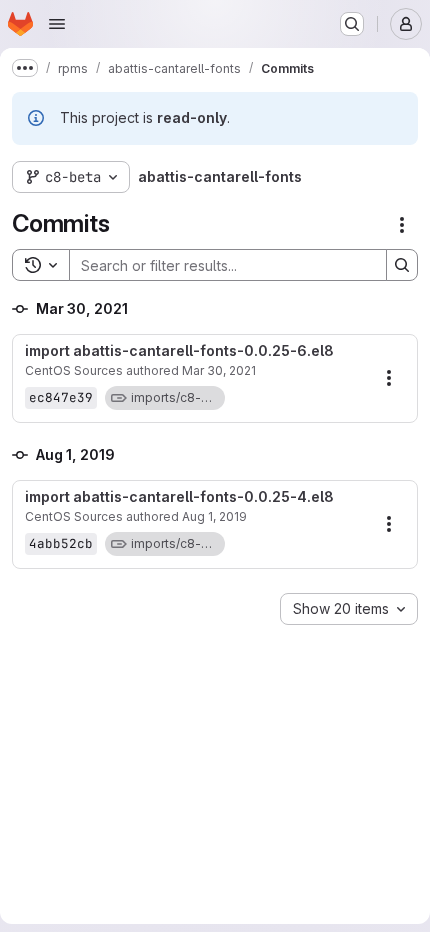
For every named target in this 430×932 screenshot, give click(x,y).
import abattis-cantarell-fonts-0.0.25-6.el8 (179, 351)
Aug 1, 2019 (214, 516)
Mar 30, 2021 (219, 370)
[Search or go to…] (352, 24)
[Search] (402, 265)
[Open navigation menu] (57, 24)
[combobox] (349, 609)
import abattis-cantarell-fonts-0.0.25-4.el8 (179, 497)
